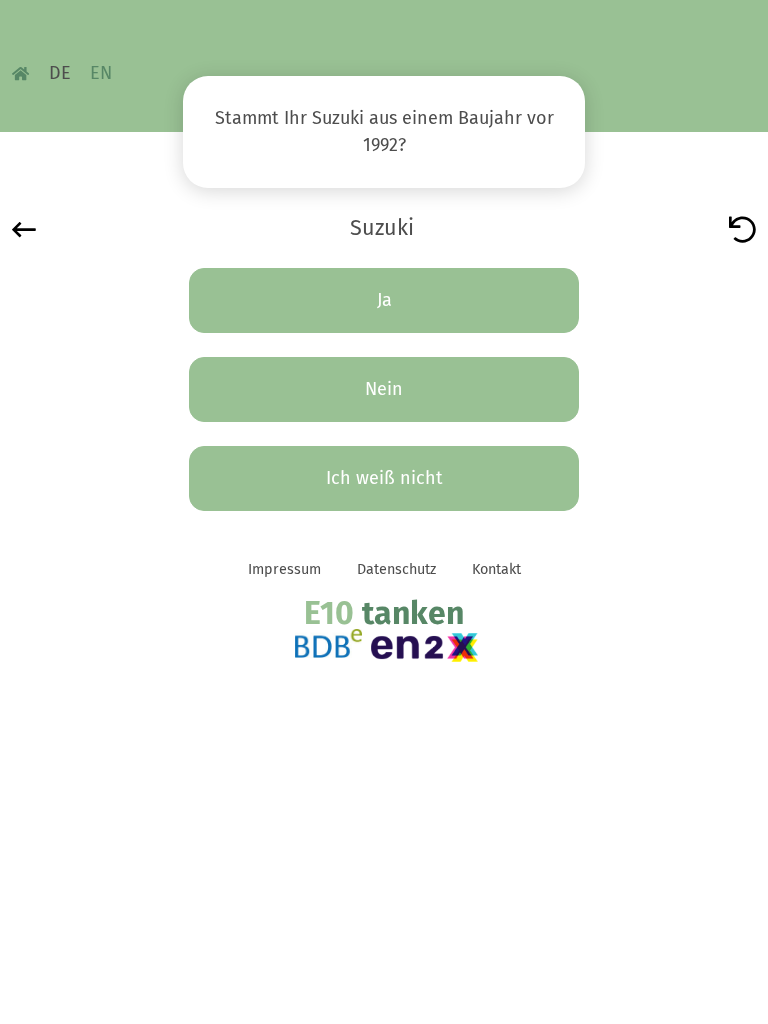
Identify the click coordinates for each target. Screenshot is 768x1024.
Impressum (284, 569)
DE (60, 73)
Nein (384, 389)
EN (101, 73)
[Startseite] (20, 73)
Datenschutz (396, 569)
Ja (384, 300)
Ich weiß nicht (384, 478)
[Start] (742, 228)
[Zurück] (24, 228)
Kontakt (496, 569)
